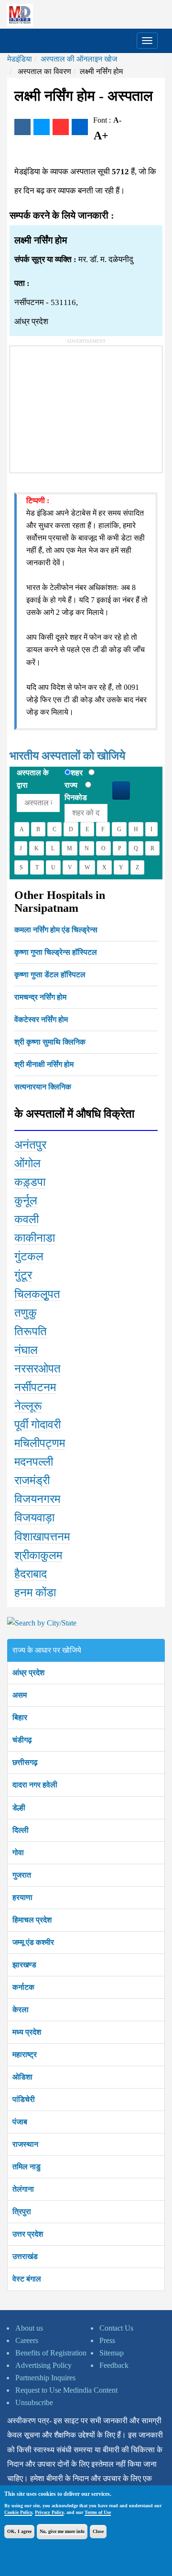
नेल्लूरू (28, 1406)
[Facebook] (22, 127)
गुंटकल (29, 1256)
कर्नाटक (23, 1987)
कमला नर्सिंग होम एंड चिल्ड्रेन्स (56, 930)
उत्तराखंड (25, 2256)
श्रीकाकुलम (38, 1555)
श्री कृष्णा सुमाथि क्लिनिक (50, 1042)
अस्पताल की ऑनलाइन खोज (79, 59)
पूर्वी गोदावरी (38, 1425)
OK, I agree (19, 2531)
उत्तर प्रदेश (28, 2234)
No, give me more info (62, 2531)
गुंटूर (23, 1275)
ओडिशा (22, 2077)
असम (20, 1695)
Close (98, 2531)
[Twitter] (42, 127)
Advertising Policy (43, 2365)
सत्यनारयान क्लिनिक (43, 1087)
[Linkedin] (80, 127)
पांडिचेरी (24, 2099)
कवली (27, 1219)
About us (29, 2328)
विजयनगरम (37, 1499)
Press (107, 2340)
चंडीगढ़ (22, 1740)
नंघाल (26, 1350)
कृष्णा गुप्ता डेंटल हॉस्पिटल (50, 975)
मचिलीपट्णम (40, 1443)
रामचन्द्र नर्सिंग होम (40, 997)
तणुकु (26, 1313)
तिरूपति (31, 1331)
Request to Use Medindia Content (66, 2390)
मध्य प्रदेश (27, 2032)
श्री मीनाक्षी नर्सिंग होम (44, 1064)
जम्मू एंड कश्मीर (33, 1942)
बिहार (20, 1717)
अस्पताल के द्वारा (33, 779)
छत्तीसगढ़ (25, 1762)
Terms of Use (98, 2512)
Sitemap (112, 2353)
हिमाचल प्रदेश (32, 1920)
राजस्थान (25, 2144)
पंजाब (20, 2122)
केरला (21, 2010)
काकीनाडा (35, 1238)
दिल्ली (21, 1830)
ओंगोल (27, 1163)
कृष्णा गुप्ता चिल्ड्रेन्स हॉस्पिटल (56, 952)
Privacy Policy (49, 2512)
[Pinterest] (61, 127)
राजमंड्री (32, 1480)
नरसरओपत (38, 1369)
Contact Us (116, 2328)
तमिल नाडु (27, 2167)
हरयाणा (22, 1897)
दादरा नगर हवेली (35, 1785)
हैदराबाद (31, 1574)
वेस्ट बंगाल (27, 2279)
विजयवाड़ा (34, 1518)
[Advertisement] (82, 406)
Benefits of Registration (51, 2353)
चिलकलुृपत (37, 1294)
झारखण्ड (24, 1965)
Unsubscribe (34, 2402)
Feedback (114, 2365)
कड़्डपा (30, 1182)
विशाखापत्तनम (42, 1537)
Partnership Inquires (45, 2378)
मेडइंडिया (20, 59)
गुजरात (22, 1875)
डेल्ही (19, 1808)
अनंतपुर (30, 1145)
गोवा (18, 1853)
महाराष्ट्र (25, 2054)
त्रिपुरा (22, 2212)
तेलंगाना (23, 2189)
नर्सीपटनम (35, 1387)
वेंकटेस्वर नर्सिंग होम (41, 1019)
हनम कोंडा (35, 1593)
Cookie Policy (18, 2512)
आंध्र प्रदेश (28, 1673)
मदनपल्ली (34, 1462)
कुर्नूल (26, 1201)
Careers (27, 2340)
